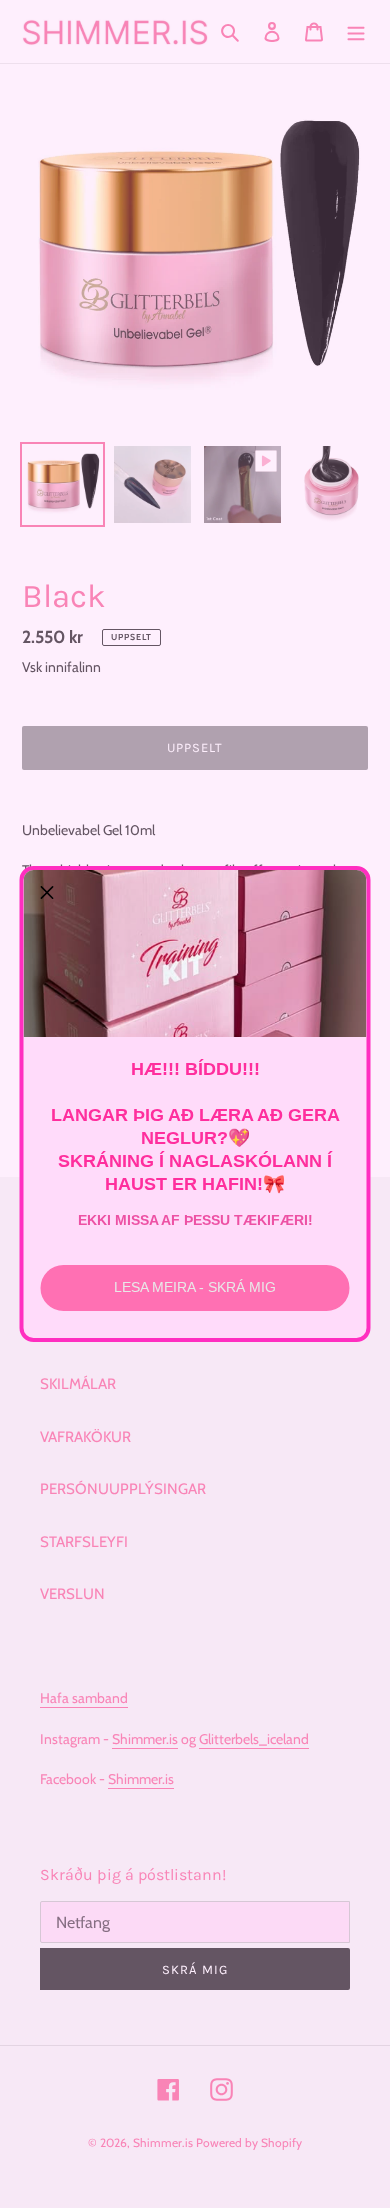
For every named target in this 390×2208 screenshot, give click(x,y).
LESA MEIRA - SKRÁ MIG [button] (195, 1287)
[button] (47, 893)
